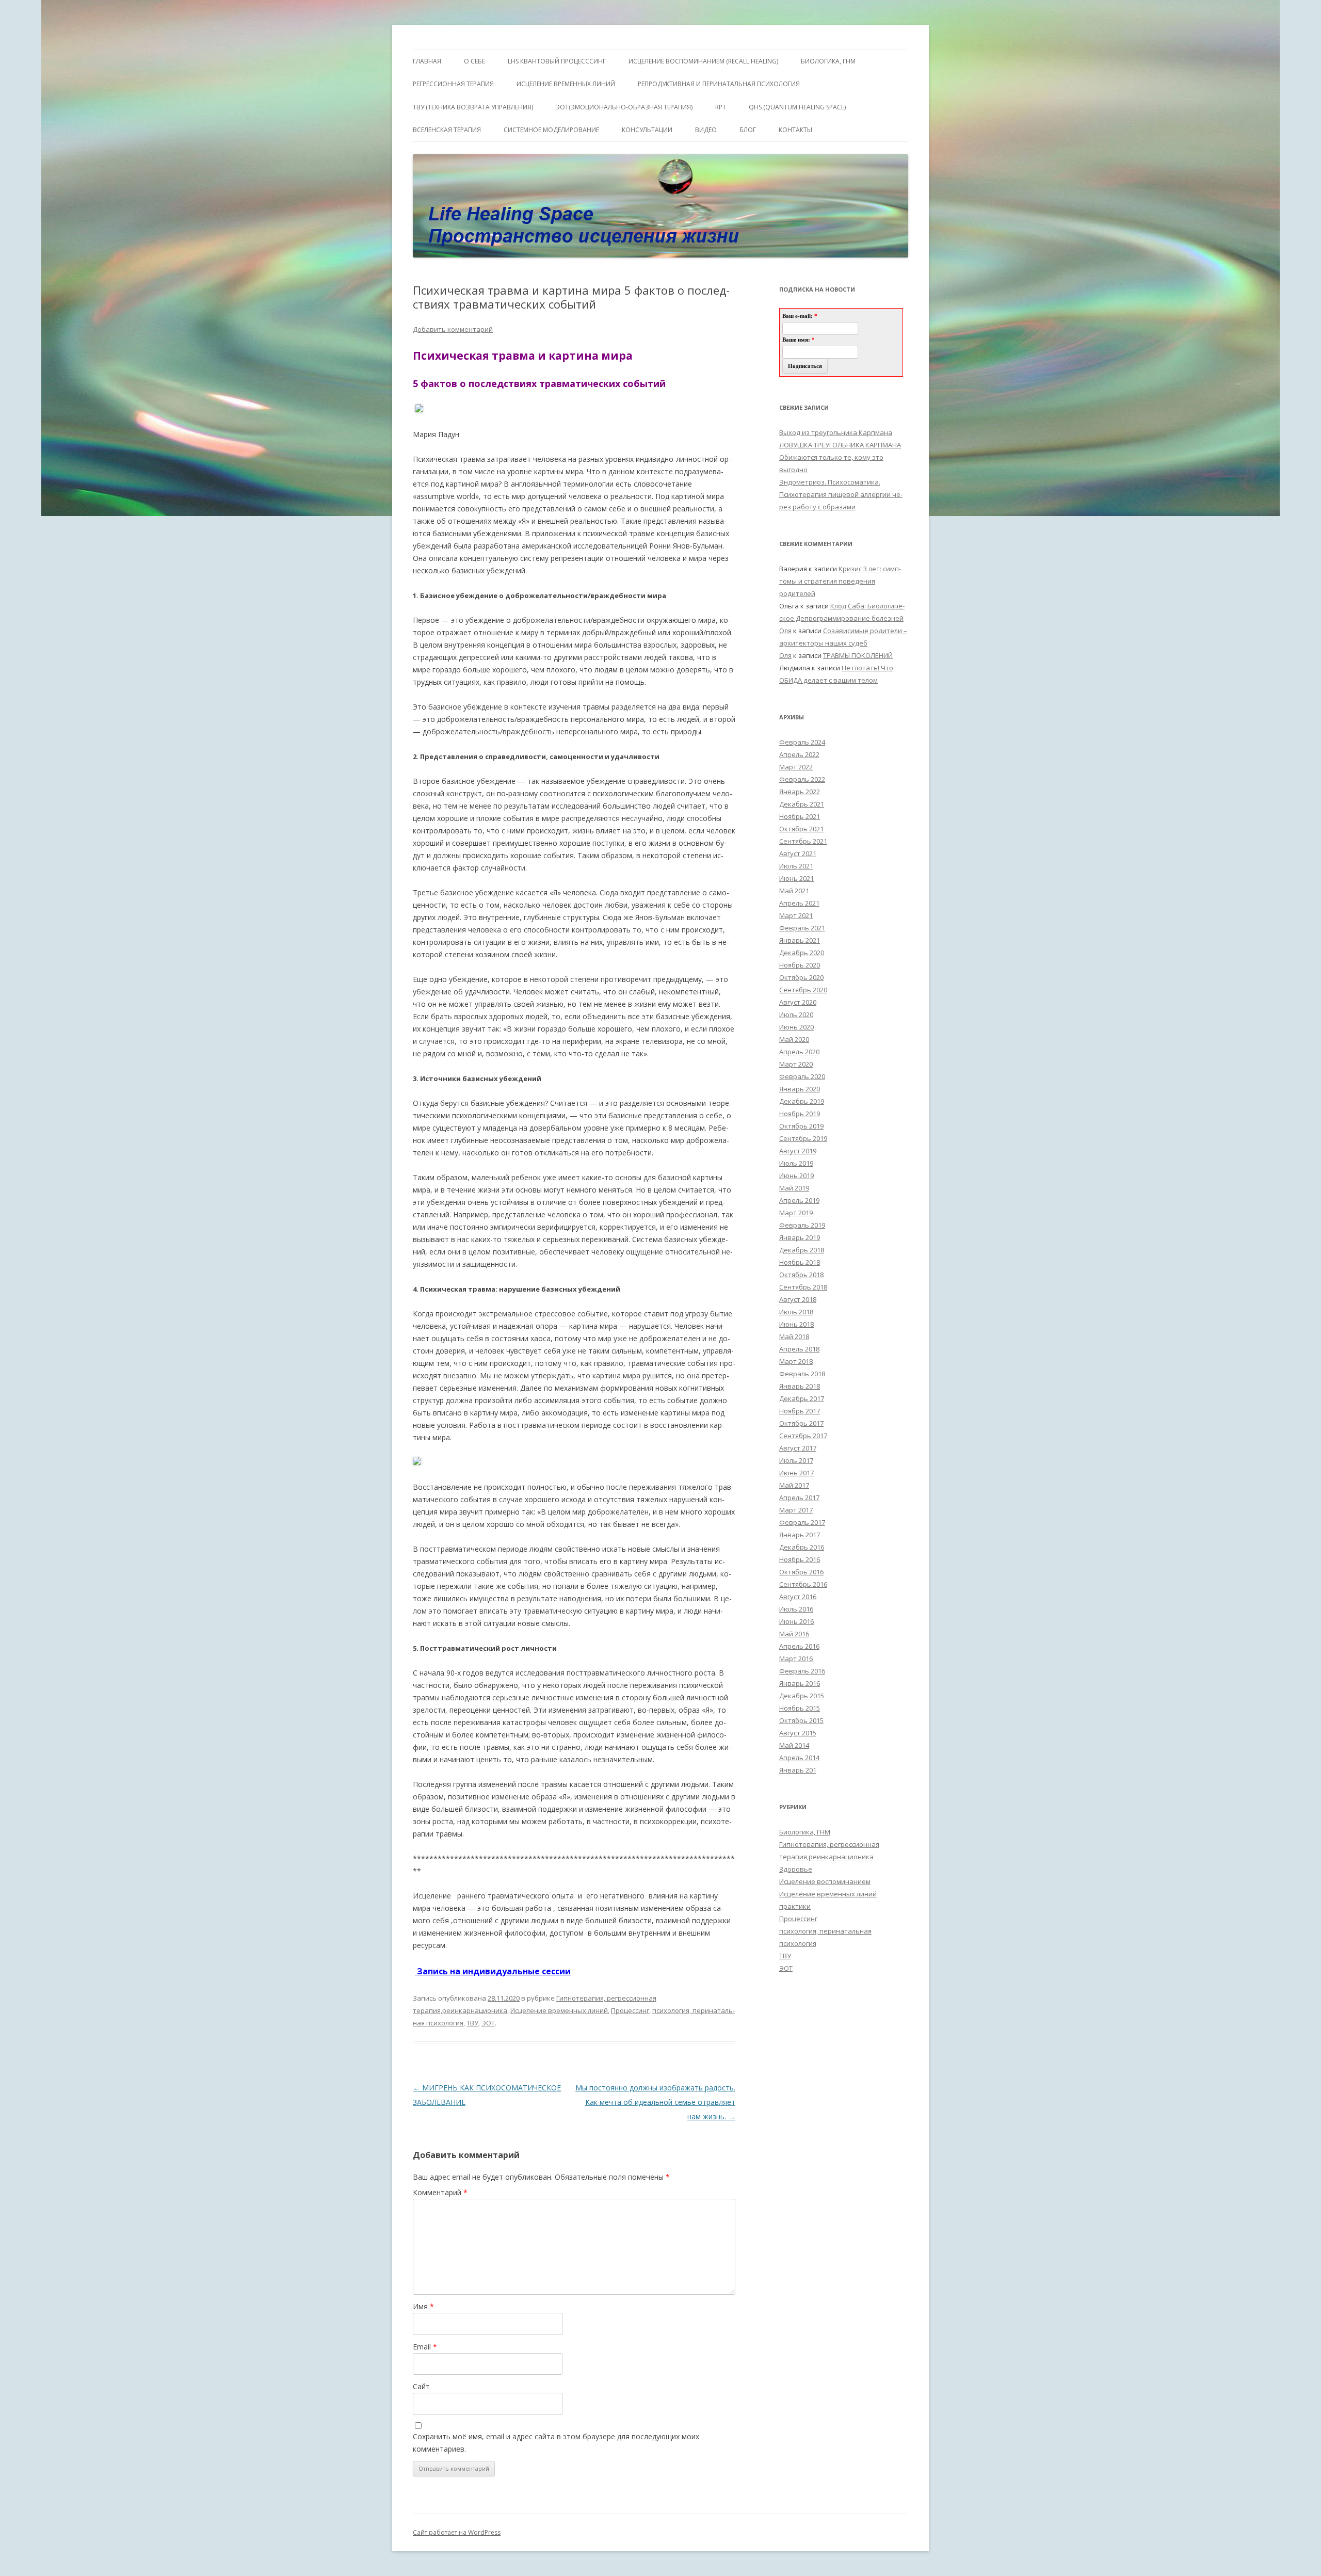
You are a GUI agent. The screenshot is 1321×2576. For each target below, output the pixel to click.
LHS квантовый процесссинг (557, 61)
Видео (706, 130)
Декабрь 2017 (802, 1398)
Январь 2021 (800, 940)
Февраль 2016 (802, 1671)
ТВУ (472, 2023)
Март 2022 (796, 767)
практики (795, 1906)
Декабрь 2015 (802, 1696)
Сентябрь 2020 (803, 990)
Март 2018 (796, 1361)
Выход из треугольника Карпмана (836, 432)
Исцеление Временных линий (566, 84)
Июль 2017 (796, 1460)
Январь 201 (798, 1770)
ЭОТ (488, 2023)
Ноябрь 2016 (800, 1559)
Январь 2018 (800, 1386)
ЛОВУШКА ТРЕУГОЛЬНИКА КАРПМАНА (840, 445)
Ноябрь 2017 (800, 1411)
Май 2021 (794, 891)
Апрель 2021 (799, 903)
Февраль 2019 (802, 1225)
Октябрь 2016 (801, 1572)
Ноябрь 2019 (800, 1114)
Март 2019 (796, 1213)
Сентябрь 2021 (803, 841)
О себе (474, 61)
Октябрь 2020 (801, 977)
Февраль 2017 (802, 1522)
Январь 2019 (800, 1237)
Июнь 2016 (796, 1621)
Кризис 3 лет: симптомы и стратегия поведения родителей (840, 581)
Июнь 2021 (796, 878)
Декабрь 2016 (802, 1547)
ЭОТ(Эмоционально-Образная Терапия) (624, 107)
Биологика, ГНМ (805, 1832)
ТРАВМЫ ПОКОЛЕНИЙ (858, 655)
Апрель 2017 (799, 1498)
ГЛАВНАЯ (427, 61)
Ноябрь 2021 (800, 816)
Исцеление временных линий (559, 2010)
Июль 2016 (796, 1609)
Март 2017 (796, 1510)
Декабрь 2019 (802, 1101)
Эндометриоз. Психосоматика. (830, 482)
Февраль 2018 (802, 1374)
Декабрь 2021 (802, 804)
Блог (748, 130)
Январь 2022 (800, 792)
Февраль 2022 (802, 779)
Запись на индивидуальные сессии (493, 1971)
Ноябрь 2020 (800, 965)
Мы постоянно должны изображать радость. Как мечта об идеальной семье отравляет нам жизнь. (655, 2102)
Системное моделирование (551, 130)
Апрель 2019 (799, 1200)
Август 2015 (798, 1733)
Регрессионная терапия (453, 84)
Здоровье (796, 1869)
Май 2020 (794, 1039)
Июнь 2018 (796, 1324)
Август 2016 (798, 1597)
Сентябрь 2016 (803, 1584)
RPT (721, 107)
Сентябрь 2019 (803, 1138)
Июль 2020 (796, 1015)
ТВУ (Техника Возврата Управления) (473, 107)
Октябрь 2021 (801, 829)
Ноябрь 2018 (800, 1262)
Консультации (647, 130)
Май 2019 (794, 1188)
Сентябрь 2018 (803, 1287)
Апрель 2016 (799, 1646)
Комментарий (440, 2192)
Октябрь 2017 (801, 1423)
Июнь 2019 (796, 1176)
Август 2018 (798, 1299)
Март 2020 (796, 1064)
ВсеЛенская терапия (447, 130)
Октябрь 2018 (801, 1275)
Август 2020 (798, 1002)
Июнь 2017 (796, 1473)
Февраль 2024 (802, 742)
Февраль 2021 (802, 928)
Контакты (795, 130)
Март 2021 (796, 915)
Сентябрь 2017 (803, 1436)
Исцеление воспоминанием (825, 1881)
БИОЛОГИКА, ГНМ (828, 61)
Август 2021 (798, 854)
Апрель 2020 (799, 1052)
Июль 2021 (796, 866)
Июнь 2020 (796, 1027)
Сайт (421, 2386)
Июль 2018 (796, 1312)
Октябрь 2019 (801, 1126)
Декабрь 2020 (802, 953)
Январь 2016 (800, 1683)
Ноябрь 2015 (800, 1708)
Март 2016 (796, 1659)
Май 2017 (794, 1485)
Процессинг (630, 2010)
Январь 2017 (800, 1535)
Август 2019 (798, 1151)
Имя (423, 2306)
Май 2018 (794, 1337)
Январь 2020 (800, 1089)
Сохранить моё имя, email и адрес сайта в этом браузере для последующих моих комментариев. (556, 2443)
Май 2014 (794, 1745)
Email (425, 2347)
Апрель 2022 (799, 754)
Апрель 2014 (799, 1758)
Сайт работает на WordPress (457, 2532)
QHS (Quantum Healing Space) (797, 107)
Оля (785, 631)
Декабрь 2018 (802, 1250)
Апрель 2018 (799, 1349)
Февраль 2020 (802, 1076)
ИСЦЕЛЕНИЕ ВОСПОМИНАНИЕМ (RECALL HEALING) (703, 61)
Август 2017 (798, 1448)
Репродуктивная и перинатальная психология (719, 84)
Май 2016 (794, 1634)
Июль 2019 (796, 1163)
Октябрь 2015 (801, 1720)
